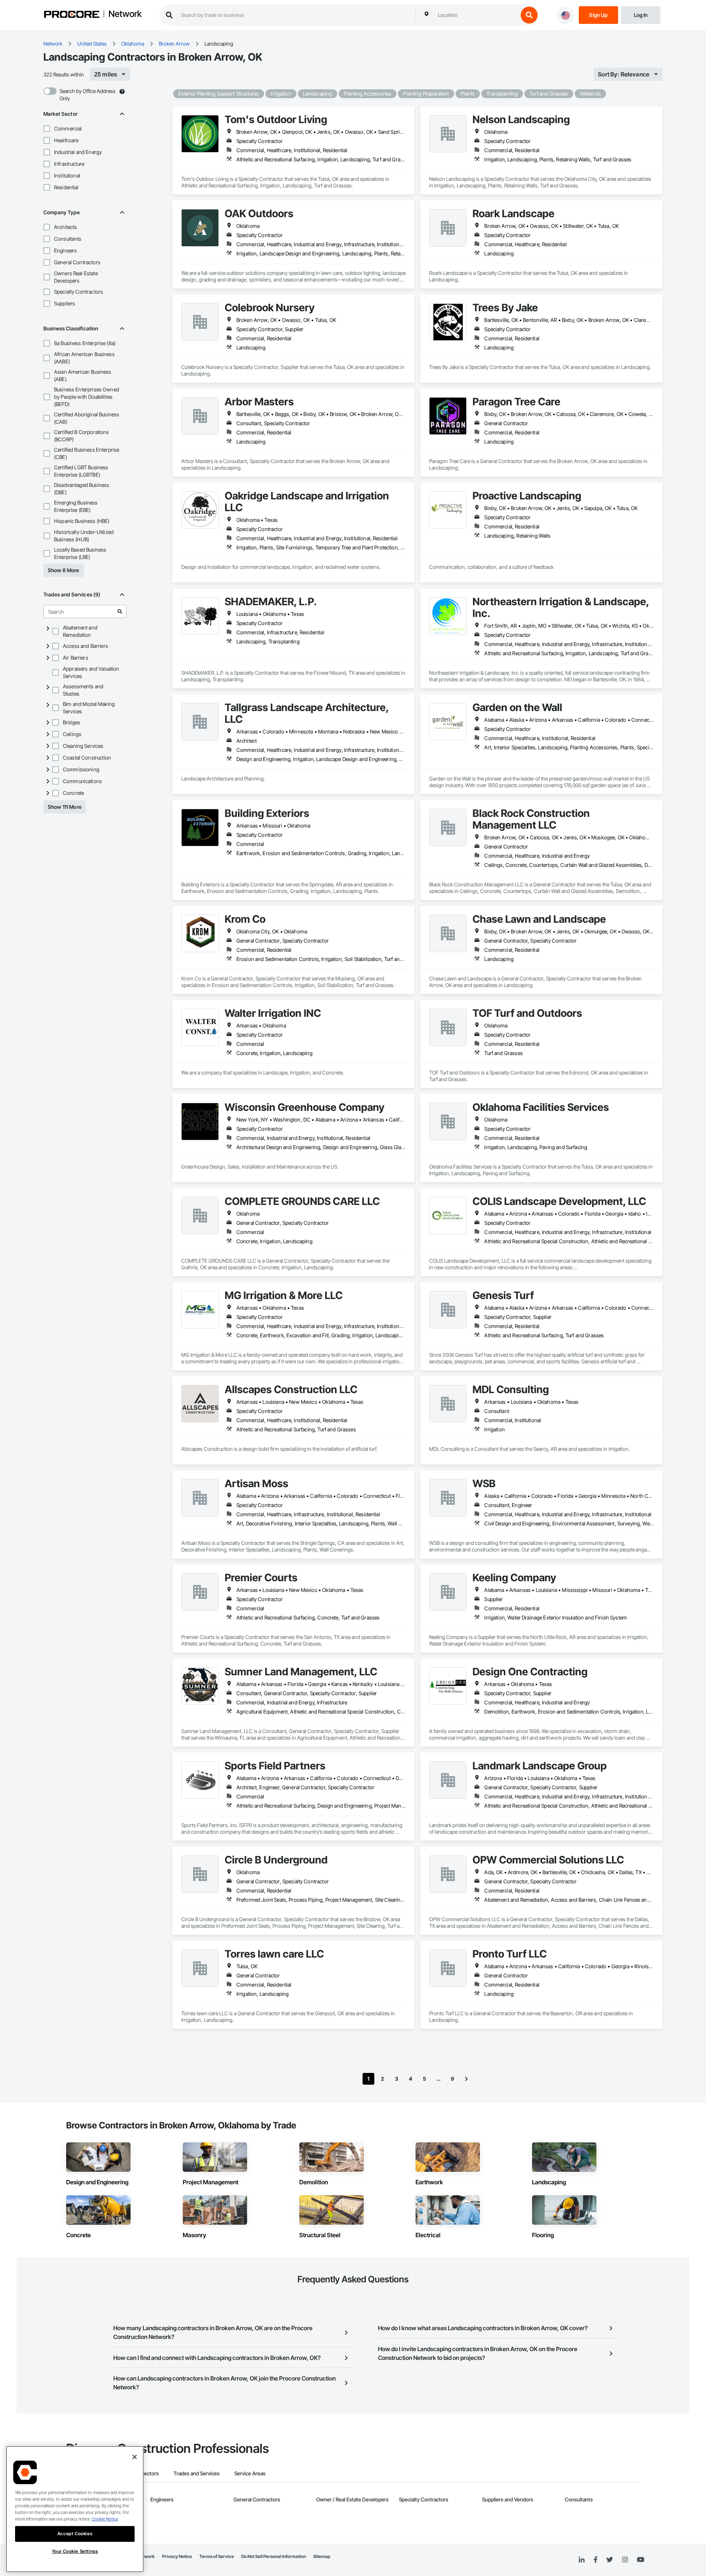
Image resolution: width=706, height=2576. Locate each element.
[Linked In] (582, 2560)
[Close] (135, 2457)
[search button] (529, 15)
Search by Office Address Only (88, 95)
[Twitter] (610, 2560)
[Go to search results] (120, 611)
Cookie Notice (105, 2519)
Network (125, 14)
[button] (47, 129)
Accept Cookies (75, 2534)
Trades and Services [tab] (197, 2473)
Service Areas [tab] (250, 2473)
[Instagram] (625, 2560)
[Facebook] (596, 2560)
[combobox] (476, 15)
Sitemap (322, 2556)
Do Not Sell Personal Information (274, 2556)
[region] (75, 2509)
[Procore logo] (72, 15)
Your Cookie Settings (75, 2551)
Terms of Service (217, 2556)
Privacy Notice (177, 2556)
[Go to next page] (466, 2079)
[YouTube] (641, 2560)
